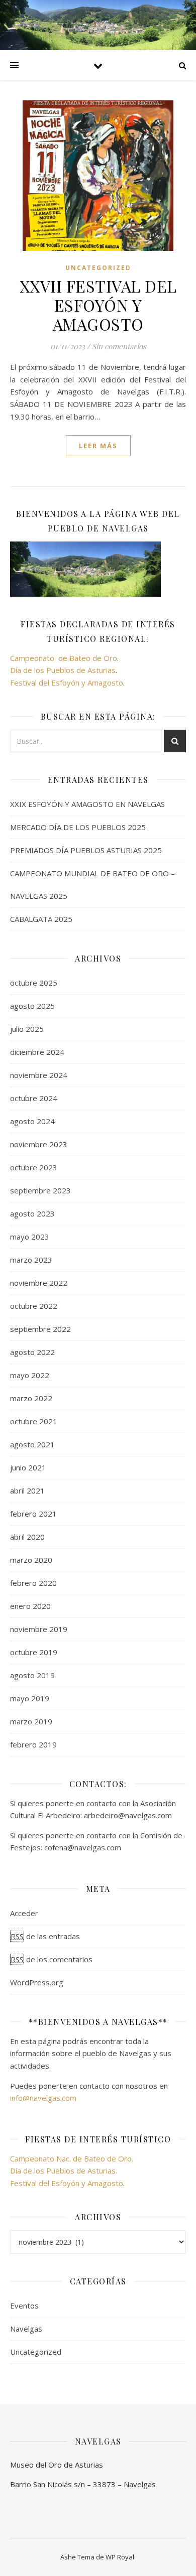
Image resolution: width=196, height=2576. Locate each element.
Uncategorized (98, 268)
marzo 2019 (31, 1721)
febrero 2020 (33, 1583)
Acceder (24, 1913)
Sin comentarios (119, 346)
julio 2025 (27, 1029)
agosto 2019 (32, 1675)
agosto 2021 (32, 1444)
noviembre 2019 (39, 1629)
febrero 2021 (33, 1514)
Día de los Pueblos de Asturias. (64, 2171)
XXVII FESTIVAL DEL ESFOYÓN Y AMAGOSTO (98, 305)
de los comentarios (52, 1959)
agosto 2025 (32, 1006)
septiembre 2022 (40, 1329)
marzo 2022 (31, 1398)
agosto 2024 (32, 1121)
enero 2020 (30, 1606)
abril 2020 (27, 1537)
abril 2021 (27, 1490)
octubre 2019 (34, 1652)
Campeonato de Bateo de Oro (64, 658)
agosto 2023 (32, 1213)
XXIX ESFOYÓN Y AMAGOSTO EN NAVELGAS (87, 804)
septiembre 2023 (40, 1190)
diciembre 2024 (37, 1052)
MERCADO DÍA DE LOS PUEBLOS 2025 (78, 827)
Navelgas (26, 2329)
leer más (98, 446)
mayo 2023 (30, 1237)
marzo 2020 (31, 1560)
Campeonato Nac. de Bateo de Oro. (72, 2158)
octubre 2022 (34, 1306)
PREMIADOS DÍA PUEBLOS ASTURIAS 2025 (86, 850)
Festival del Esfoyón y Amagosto (67, 683)
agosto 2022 (32, 1352)
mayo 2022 (30, 1375)
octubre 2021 (34, 1421)
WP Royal (120, 2557)
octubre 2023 (34, 1167)
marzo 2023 (31, 1260)
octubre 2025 (34, 983)
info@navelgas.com (43, 2098)
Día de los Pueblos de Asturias (63, 670)
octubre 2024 (34, 1098)
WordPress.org (37, 1982)
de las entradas (45, 1936)
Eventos (24, 2306)
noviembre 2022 (39, 1283)
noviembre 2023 (39, 1144)
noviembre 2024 (39, 1075)
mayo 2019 (30, 1698)
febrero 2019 (33, 1744)
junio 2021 (28, 1467)
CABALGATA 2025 (41, 919)
